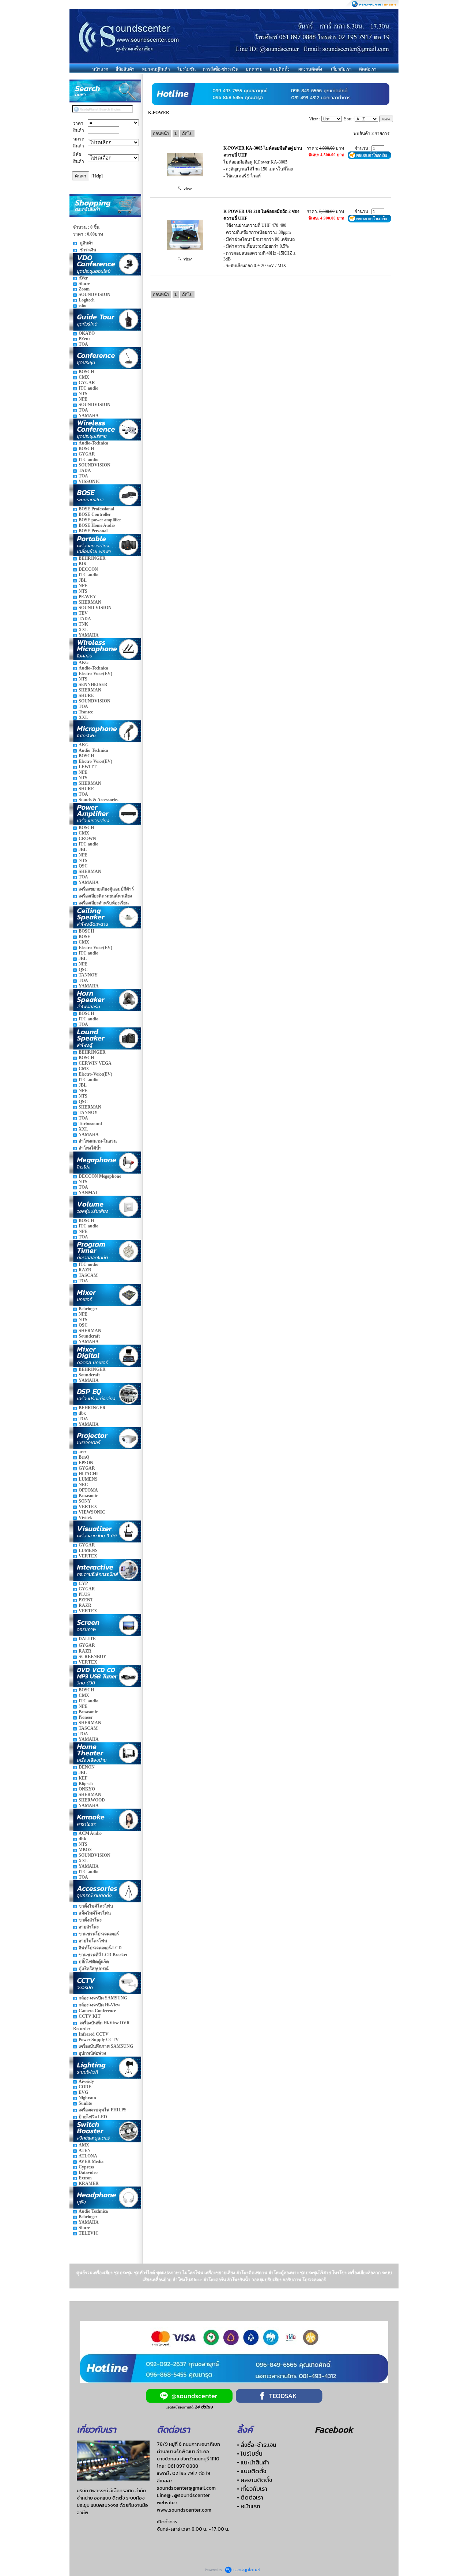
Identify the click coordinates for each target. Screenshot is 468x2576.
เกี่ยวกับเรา (341, 69)
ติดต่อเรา (368, 69)
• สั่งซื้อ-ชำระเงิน (257, 2445)
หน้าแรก (100, 69)
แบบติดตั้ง (280, 69)
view (187, 189)
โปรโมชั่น (186, 69)
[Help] (97, 176)
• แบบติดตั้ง (252, 2471)
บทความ (254, 69)
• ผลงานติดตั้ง (254, 2480)
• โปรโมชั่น (250, 2453)
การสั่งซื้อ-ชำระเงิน (221, 69)
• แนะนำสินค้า (253, 2462)
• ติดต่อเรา (250, 2497)
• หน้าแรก (249, 2506)
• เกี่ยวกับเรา (252, 2489)
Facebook (334, 2429)
